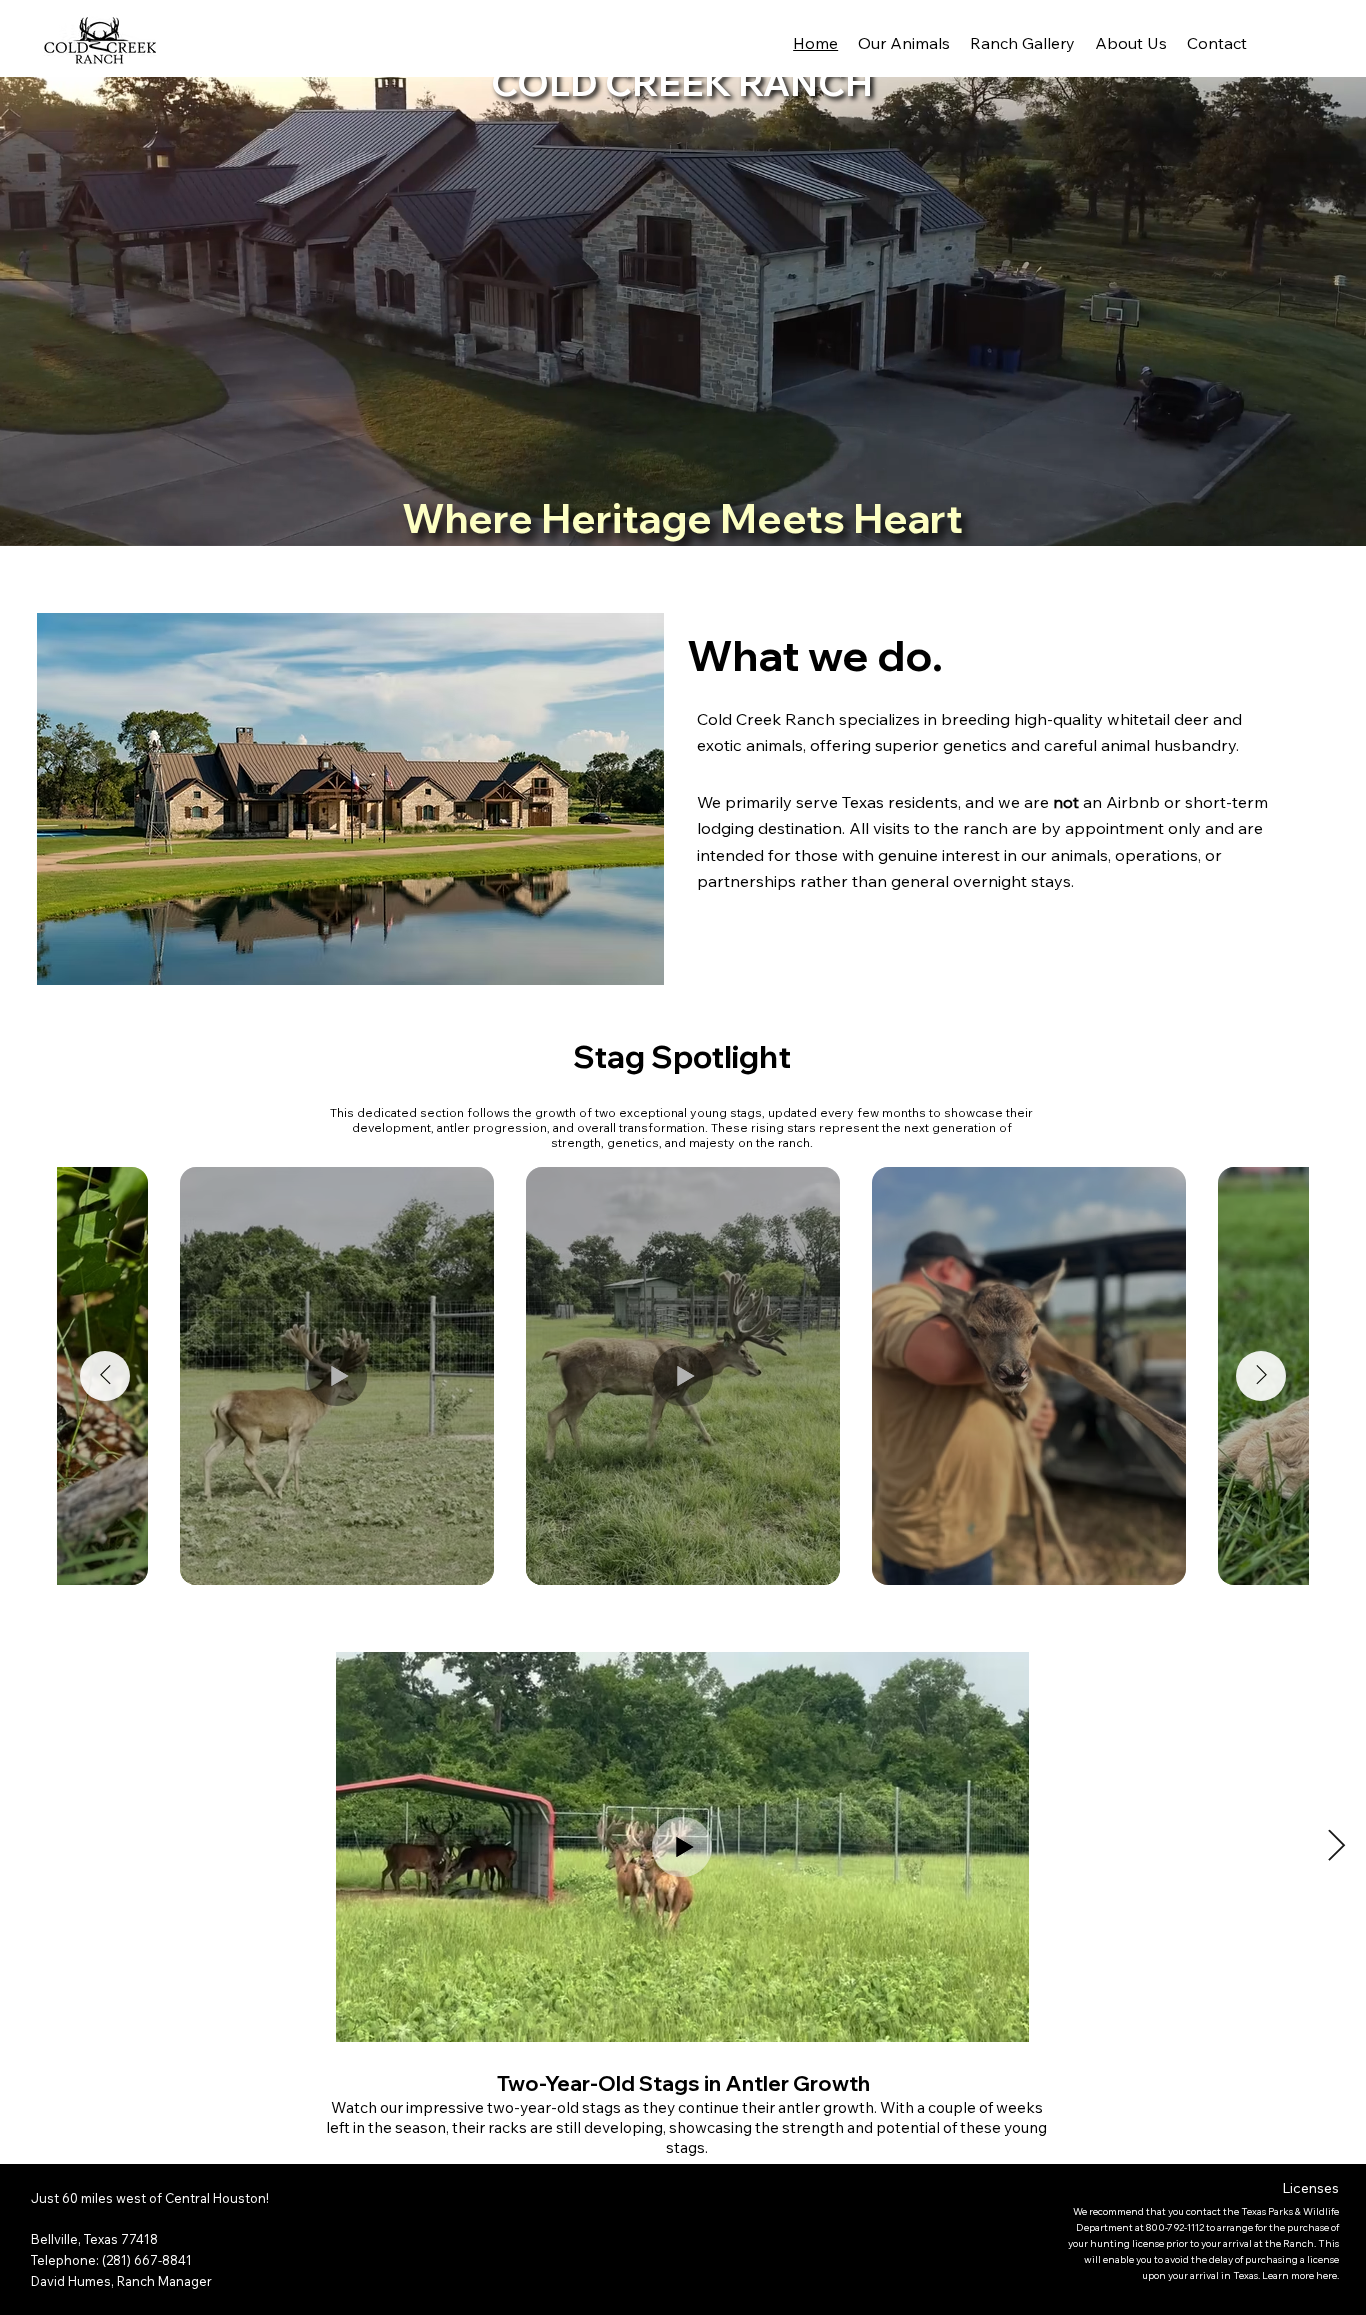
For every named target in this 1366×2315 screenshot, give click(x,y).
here (1326, 2275)
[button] (1332, 522)
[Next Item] (1261, 1376)
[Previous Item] (105, 1376)
